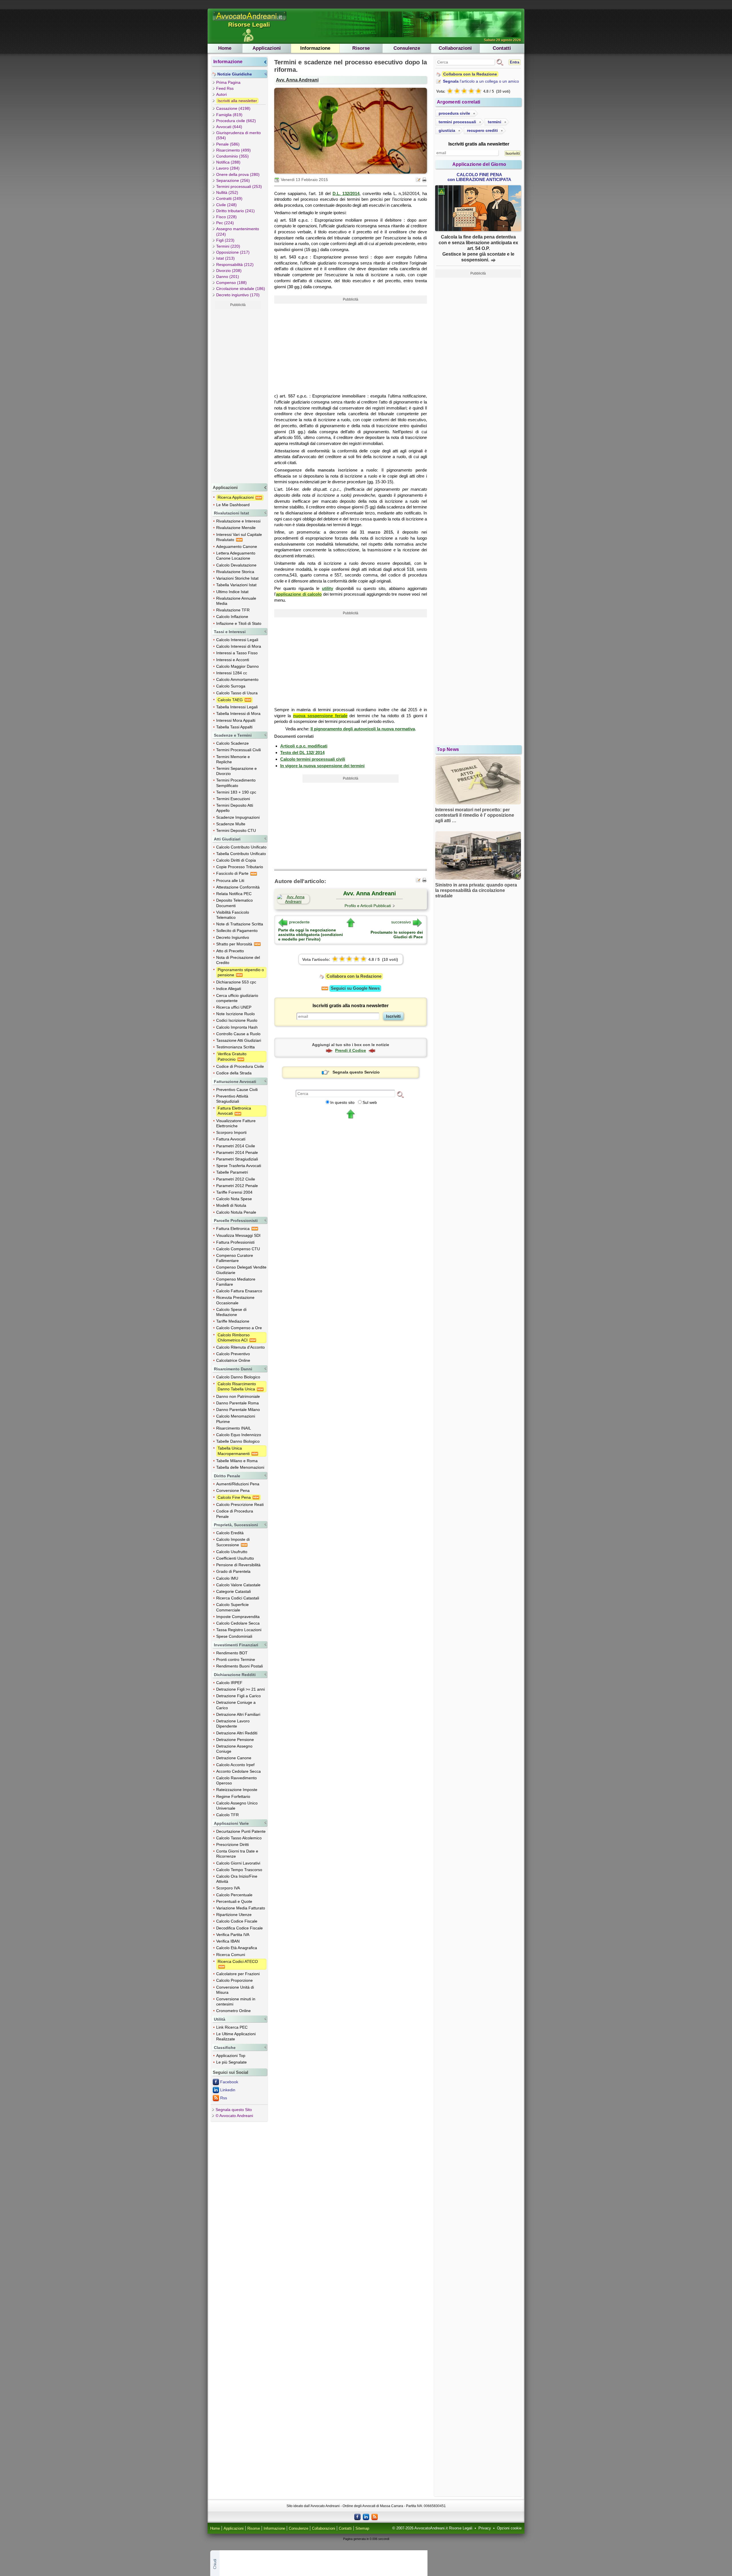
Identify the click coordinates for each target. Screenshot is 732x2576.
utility (328, 588)
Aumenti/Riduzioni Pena (238, 1484)
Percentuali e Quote (234, 1901)
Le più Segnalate (231, 2062)
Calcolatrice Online (233, 1360)
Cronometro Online (233, 2011)
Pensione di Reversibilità (238, 1565)
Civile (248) (226, 205)
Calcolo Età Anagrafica (237, 1948)
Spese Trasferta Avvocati (239, 1166)
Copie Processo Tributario (240, 867)
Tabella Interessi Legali (237, 707)
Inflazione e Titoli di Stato (239, 623)
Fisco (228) (226, 217)
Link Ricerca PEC (232, 2027)
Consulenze (407, 48)
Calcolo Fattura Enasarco (239, 1291)
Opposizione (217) (233, 252)
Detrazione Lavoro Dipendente (233, 1724)
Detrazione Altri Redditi (237, 1733)
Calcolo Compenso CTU (238, 1249)
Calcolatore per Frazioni (238, 1974)
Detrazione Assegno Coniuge (234, 1749)
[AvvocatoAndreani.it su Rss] (375, 2517)
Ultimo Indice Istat (232, 592)
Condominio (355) (232, 156)
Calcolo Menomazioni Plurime (236, 1419)
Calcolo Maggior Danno (237, 666)
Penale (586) (228, 144)
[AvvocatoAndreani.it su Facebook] (357, 2517)
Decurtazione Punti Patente (241, 1831)
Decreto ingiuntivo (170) (238, 295)
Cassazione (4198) (233, 108)
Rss (224, 2098)
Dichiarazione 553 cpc (236, 982)
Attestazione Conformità (238, 887)
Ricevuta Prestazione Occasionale (235, 1300)
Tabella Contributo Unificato (241, 854)
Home (225, 48)
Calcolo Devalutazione (236, 565)
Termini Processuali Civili (238, 750)
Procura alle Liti (230, 880)
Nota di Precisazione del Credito (238, 960)
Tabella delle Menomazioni (240, 1467)
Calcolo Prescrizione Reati (240, 1504)
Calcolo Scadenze (232, 743)
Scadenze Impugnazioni (238, 817)
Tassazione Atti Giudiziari (239, 1040)
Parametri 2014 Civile (236, 1146)
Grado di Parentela (233, 1571)
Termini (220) (228, 246)
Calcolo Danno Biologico (238, 1377)
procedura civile (454, 113)
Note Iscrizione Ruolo (235, 1014)
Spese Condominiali (234, 1636)
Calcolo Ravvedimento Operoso (236, 1780)
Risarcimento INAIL (234, 1428)
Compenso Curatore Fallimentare (235, 1258)
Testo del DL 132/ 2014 (302, 753)
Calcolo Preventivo (233, 1354)
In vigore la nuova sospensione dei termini (322, 766)
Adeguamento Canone (237, 546)
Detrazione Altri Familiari (238, 1714)
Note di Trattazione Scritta (240, 924)
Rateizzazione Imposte (237, 1790)
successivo (401, 922)
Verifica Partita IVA (233, 1935)
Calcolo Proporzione (234, 1980)
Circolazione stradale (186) (241, 289)
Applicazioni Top (231, 2056)
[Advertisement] (238, 395)
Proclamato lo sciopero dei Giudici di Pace (397, 935)
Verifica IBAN (228, 1941)
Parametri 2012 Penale (237, 1186)
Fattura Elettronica (233, 1229)
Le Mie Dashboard (233, 505)
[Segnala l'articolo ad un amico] (419, 179)
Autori (221, 94)
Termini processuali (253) (239, 186)
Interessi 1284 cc (232, 673)
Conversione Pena (233, 1490)
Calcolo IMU (227, 1578)
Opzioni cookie (509, 2528)
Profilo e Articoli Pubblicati (368, 906)
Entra (515, 62)
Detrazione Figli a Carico (238, 1696)
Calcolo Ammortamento (237, 679)
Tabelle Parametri (232, 1172)
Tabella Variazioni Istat (236, 585)
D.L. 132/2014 (346, 193)
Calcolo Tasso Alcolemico (239, 1838)
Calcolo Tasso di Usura (237, 693)
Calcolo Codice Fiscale (237, 1921)
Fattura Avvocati (231, 1139)
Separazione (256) (233, 180)
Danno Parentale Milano (238, 1410)
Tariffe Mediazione (233, 1321)
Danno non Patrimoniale (238, 1396)
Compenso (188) (231, 283)
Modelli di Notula (231, 1205)
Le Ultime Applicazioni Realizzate (236, 2036)
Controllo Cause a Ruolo (238, 1034)
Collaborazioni (455, 48)
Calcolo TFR (227, 1815)
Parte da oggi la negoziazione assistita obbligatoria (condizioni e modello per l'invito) (311, 935)
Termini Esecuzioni (233, 799)
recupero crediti (482, 130)
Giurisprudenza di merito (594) (238, 135)
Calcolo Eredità (230, 1533)
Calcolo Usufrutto (232, 1552)
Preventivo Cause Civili (237, 1090)
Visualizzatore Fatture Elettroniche (236, 1123)
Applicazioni (267, 48)
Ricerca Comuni (231, 1955)
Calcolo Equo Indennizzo (239, 1435)
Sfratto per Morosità (235, 944)
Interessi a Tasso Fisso (237, 653)
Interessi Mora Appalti (236, 720)
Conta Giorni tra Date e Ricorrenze (237, 1854)
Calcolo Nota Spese (234, 1199)
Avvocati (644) (229, 127)
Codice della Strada (234, 1073)
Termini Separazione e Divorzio (236, 771)
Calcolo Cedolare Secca (238, 1623)
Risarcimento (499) (233, 150)
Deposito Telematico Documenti (234, 903)
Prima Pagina (228, 82)
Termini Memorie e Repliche (233, 759)
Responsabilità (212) (235, 265)
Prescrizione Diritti (232, 1844)
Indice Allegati (229, 989)
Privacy (485, 2528)
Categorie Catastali (233, 1591)
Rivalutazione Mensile (236, 528)
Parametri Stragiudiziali (237, 1159)
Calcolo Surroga (231, 686)
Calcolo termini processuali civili (313, 759)
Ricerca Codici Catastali (238, 1598)
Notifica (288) (228, 162)
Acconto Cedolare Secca (238, 1771)
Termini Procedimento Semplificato (236, 783)
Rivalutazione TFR (233, 610)
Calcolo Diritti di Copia (236, 860)
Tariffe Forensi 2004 (234, 1192)
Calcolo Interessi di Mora (239, 646)
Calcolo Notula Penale (236, 1212)
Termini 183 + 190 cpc (236, 792)
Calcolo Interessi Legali (237, 640)
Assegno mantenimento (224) (238, 231)
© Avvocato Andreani (234, 2116)
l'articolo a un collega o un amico (481, 81)
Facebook (229, 2082)
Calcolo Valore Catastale (238, 1585)
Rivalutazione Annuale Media (236, 601)
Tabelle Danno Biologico (238, 1441)
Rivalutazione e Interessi (238, 521)
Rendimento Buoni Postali (239, 1666)
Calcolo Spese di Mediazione (231, 1312)
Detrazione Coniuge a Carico (236, 1705)
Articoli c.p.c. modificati (304, 746)
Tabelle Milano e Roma (237, 1461)
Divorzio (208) (229, 271)
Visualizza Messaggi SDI (238, 1235)
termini (495, 122)
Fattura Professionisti (235, 1242)
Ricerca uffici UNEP (234, 1007)
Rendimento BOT (232, 1653)
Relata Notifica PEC (234, 894)
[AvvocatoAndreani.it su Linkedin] (366, 2517)
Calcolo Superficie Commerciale (232, 1607)
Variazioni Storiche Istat (237, 578)
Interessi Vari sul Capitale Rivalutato (239, 537)
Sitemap (362, 2529)
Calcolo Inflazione (232, 617)
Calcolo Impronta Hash (237, 1027)
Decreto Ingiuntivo (233, 937)
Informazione (315, 48)
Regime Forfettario (233, 1796)
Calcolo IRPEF (229, 1683)
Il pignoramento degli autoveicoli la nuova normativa (363, 729)
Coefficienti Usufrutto (235, 1558)
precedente (299, 922)
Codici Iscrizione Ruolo (237, 1020)
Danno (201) (228, 277)
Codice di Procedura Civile (240, 1066)
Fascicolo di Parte (233, 873)
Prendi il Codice (351, 1050)
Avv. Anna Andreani (297, 80)
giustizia (447, 130)
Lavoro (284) (228, 168)
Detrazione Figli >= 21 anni (240, 1689)
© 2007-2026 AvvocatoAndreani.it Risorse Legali (432, 2528)
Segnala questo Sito (234, 2110)
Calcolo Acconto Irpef (235, 1765)
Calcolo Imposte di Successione (233, 1542)
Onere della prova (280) (238, 174)
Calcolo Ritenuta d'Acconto (240, 1347)
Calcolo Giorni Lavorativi (238, 1863)
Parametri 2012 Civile (236, 1179)
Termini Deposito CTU (236, 830)
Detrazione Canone (234, 1758)
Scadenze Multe (231, 824)
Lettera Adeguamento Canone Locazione (236, 556)
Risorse (361, 48)
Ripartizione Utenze (234, 1915)
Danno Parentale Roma (237, 1403)
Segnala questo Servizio (356, 1072)
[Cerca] (400, 1094)
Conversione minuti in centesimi (236, 2001)
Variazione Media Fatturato (241, 1908)
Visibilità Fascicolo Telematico (233, 915)
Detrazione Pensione (235, 1740)
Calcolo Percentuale (234, 1895)
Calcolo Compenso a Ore (239, 1328)
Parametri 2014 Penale (237, 1152)
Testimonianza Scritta (235, 1047)
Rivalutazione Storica (235, 572)
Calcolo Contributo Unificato (241, 847)
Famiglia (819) (229, 115)
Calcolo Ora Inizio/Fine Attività (237, 1879)
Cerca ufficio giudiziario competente (237, 998)
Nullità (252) (227, 192)
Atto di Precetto (230, 951)
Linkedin (228, 2090)
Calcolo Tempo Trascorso (239, 1870)
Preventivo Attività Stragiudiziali (232, 1099)
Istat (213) (225, 258)
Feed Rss (225, 88)
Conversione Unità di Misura (235, 1990)
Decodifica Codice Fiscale (239, 1928)
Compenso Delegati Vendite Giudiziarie (241, 1270)
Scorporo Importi (231, 1132)
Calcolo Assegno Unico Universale (237, 1806)
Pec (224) (225, 223)
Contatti (502, 48)
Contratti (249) (229, 198)
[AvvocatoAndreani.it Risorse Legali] (250, 21)
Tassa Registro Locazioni (239, 1630)
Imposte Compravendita (238, 1617)
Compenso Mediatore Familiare (236, 1282)
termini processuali (457, 122)
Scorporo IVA (228, 1888)
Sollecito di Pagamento (237, 931)
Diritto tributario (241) (235, 211)
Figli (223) (225, 240)
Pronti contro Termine (236, 1659)
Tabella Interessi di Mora (238, 713)
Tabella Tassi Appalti (234, 727)
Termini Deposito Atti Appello (235, 808)
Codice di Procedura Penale (235, 1514)
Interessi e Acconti (233, 660)
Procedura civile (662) (236, 121)
